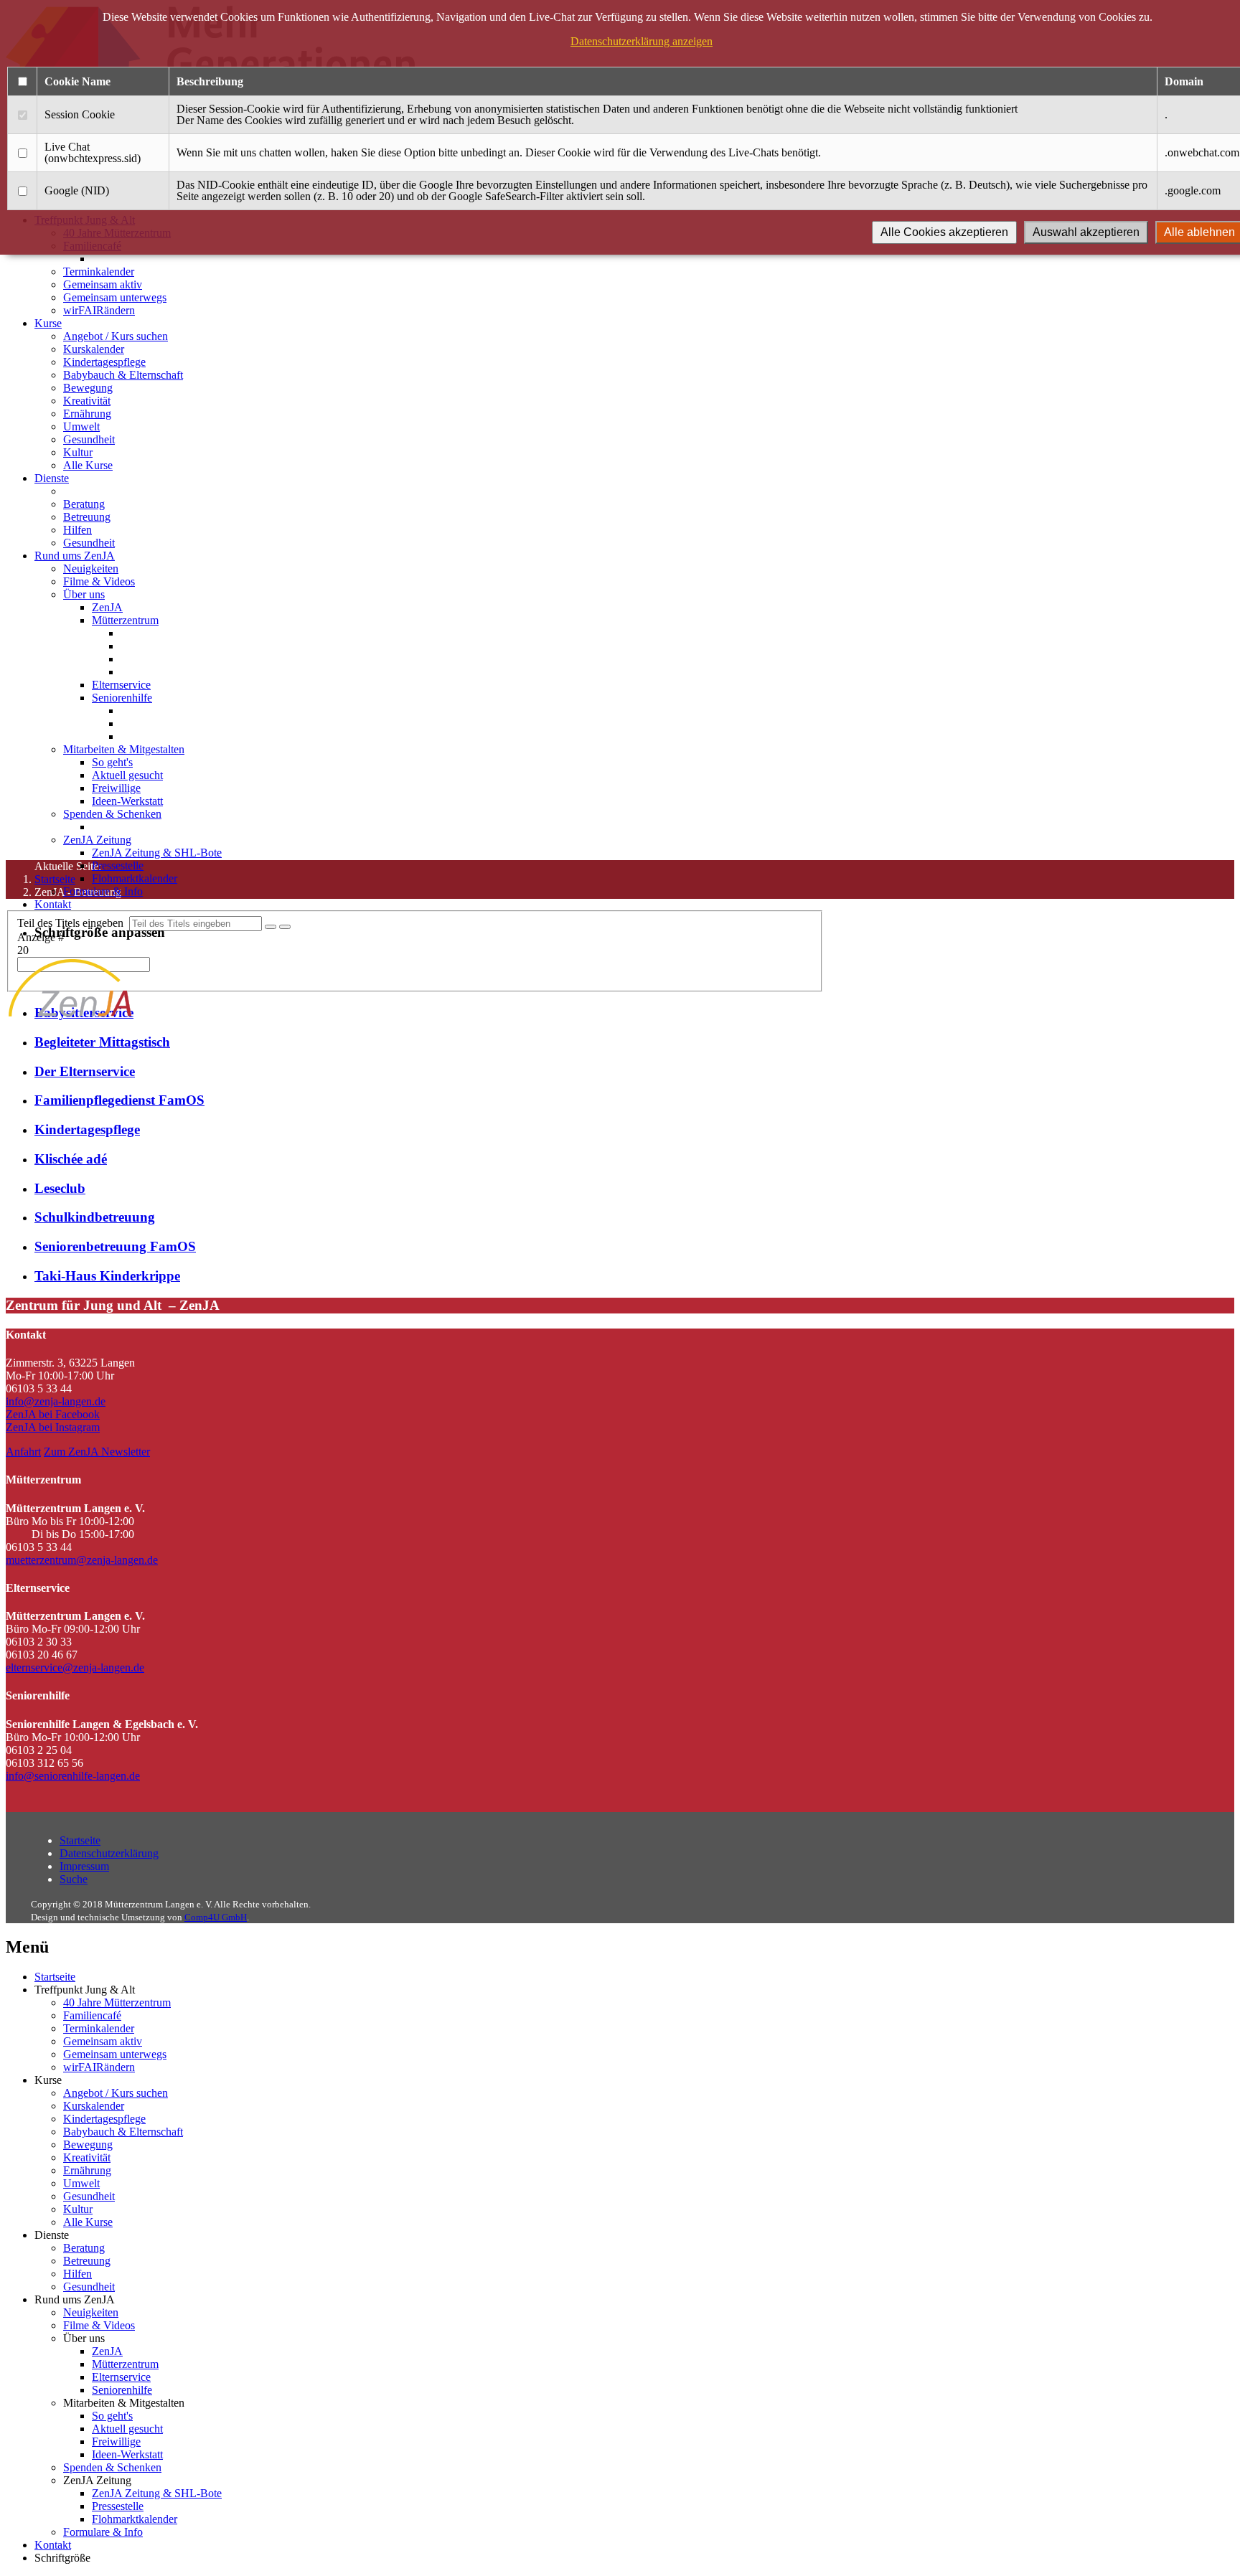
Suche (74, 1879)
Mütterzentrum (125, 620)
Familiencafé (92, 2015)
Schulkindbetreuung (95, 1217)
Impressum (84, 1866)
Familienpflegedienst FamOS (119, 1100)
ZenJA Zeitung (97, 840)
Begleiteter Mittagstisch (102, 1042)
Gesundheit (89, 439)
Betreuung (87, 517)
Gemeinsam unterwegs (115, 297)
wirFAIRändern (99, 310)
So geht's (112, 762)
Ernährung (87, 414)
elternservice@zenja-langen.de (75, 1667)
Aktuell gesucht (127, 775)
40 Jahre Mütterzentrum (117, 2002)
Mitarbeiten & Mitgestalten (124, 749)
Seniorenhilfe (122, 698)
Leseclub (60, 1188)
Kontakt (53, 904)
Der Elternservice (85, 1071)
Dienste (52, 478)
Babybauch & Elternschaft (123, 375)
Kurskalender (94, 349)
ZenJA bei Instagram (53, 1427)
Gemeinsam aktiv (103, 284)
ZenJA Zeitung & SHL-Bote (157, 853)
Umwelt (81, 426)
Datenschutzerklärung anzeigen (642, 41)
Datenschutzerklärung (109, 1853)
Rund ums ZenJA (75, 556)
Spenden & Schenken (112, 814)
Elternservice (121, 685)
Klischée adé (71, 1159)
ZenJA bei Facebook (53, 1414)
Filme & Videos (99, 581)
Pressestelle (118, 865)
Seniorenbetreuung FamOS (115, 1246)
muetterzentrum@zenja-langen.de (82, 1560)
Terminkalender (99, 272)
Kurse (48, 323)
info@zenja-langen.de (56, 1401)
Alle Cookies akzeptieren (944, 232)
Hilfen (77, 530)
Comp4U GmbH (216, 1917)
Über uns (84, 594)
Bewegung (88, 388)
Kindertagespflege (104, 362)
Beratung (84, 504)
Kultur (78, 452)
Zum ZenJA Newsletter (97, 1452)
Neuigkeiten (91, 568)
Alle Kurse (88, 465)
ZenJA (107, 607)
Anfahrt (23, 1452)
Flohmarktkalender (135, 878)
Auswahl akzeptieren (1086, 232)
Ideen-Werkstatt (127, 801)
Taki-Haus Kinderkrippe (107, 1276)
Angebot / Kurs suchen (116, 336)
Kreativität (87, 401)
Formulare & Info (103, 891)
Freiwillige (116, 788)
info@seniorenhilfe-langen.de (73, 1776)
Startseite (80, 1840)
